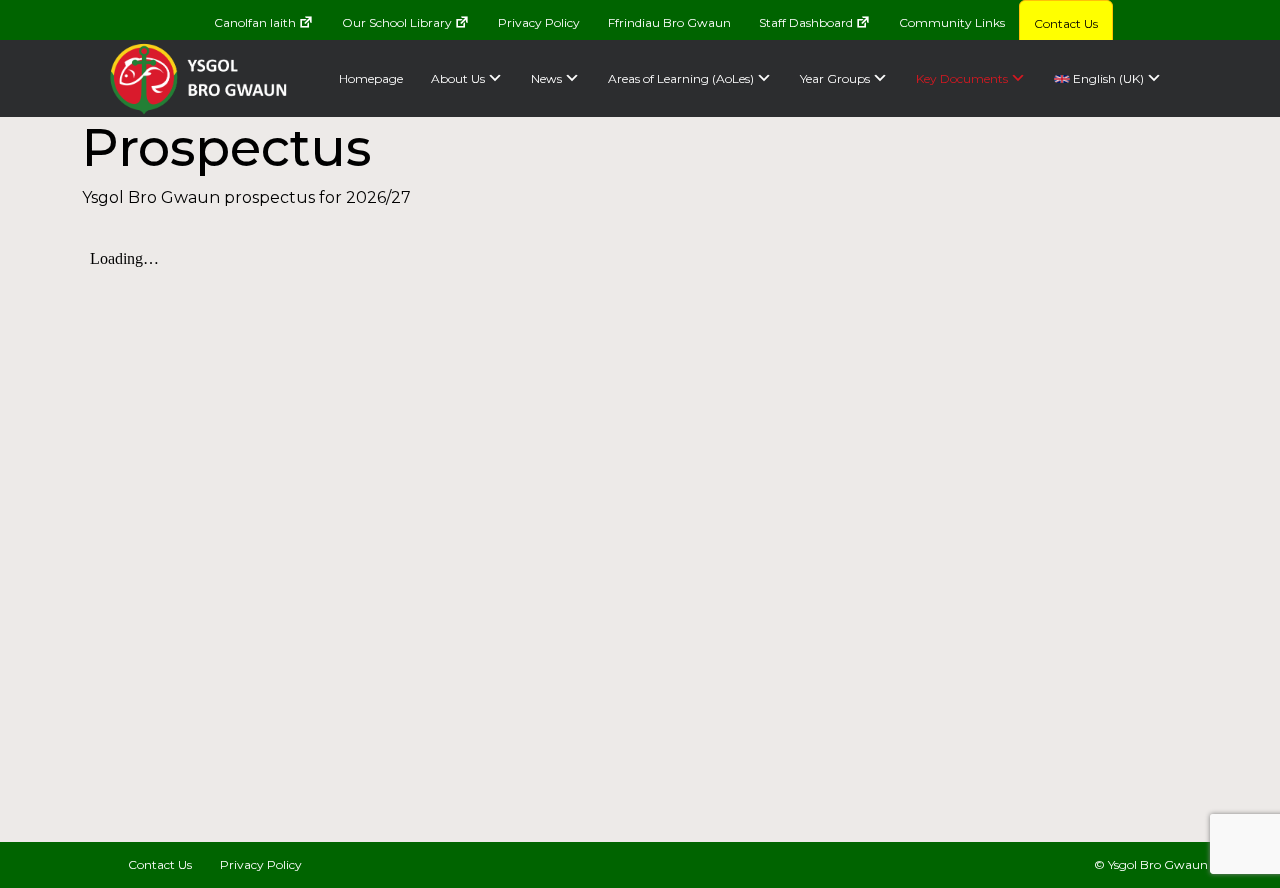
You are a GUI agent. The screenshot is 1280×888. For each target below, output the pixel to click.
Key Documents (962, 78)
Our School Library (397, 22)
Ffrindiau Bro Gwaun (669, 22)
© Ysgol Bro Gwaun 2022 (1167, 864)
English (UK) (1107, 78)
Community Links (952, 22)
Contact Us (1066, 23)
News (546, 78)
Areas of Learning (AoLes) (681, 78)
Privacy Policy (539, 22)
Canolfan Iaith (255, 22)
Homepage (371, 78)
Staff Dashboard (806, 22)
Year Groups (835, 78)
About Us (458, 78)
